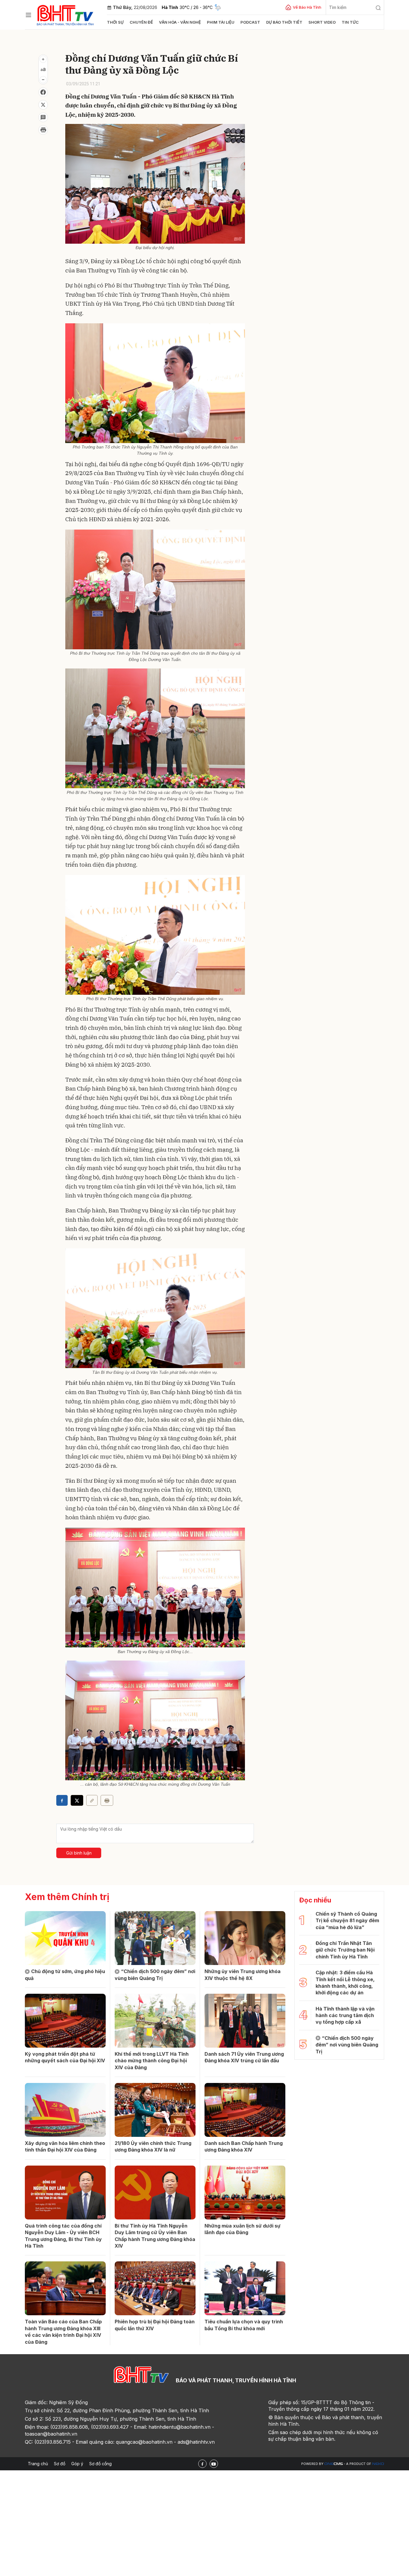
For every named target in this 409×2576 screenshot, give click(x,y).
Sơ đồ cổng (100, 2464)
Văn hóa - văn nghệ (180, 22)
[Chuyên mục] (28, 15)
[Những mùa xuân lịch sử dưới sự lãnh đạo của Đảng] (245, 2193)
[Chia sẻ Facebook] (43, 92)
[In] (107, 1800)
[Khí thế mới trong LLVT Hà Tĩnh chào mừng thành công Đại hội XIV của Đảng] (155, 2021)
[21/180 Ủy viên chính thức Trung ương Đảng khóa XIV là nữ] (155, 2110)
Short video (322, 22)
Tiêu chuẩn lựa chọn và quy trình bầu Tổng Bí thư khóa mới (244, 2325)
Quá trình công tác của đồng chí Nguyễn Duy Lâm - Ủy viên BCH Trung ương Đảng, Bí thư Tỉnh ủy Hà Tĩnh (63, 2236)
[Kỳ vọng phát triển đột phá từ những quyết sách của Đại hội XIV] (65, 2021)
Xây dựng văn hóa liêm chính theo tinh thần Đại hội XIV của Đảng (65, 2146)
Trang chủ (38, 2464)
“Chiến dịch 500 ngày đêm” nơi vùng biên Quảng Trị (155, 1975)
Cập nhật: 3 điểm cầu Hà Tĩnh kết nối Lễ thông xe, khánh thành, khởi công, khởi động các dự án (345, 1983)
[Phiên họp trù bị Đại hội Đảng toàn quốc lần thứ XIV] (155, 2288)
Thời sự (115, 22)
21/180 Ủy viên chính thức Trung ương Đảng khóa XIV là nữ (153, 2146)
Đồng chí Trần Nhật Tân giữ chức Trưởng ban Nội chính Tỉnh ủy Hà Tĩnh (345, 1950)
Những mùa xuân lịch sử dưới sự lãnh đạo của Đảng (243, 2229)
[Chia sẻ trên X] (43, 105)
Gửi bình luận (79, 1853)
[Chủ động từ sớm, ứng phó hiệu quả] (65, 1938)
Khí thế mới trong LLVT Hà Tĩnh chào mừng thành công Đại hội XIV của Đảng (152, 2061)
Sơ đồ (60, 2464)
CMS (334, 2464)
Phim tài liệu (221, 22)
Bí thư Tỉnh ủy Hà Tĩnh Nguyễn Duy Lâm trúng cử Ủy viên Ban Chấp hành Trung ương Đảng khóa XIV (155, 2236)
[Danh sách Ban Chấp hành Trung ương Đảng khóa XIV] (245, 2110)
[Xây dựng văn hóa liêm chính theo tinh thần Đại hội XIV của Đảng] (65, 2110)
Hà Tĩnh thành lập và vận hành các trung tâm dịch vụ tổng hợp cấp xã (345, 2015)
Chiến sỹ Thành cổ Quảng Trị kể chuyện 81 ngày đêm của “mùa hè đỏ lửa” (347, 1921)
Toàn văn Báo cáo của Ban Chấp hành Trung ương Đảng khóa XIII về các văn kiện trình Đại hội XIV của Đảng (63, 2332)
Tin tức (350, 22)
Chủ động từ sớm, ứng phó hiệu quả (65, 1975)
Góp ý (77, 2464)
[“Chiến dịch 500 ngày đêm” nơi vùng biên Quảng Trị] (155, 1938)
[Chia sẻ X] (77, 1800)
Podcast (250, 22)
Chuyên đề (141, 22)
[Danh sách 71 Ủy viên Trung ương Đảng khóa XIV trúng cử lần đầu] (245, 2021)
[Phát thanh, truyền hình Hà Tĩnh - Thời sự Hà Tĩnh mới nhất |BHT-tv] (65, 14)
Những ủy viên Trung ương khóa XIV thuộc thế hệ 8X (243, 1975)
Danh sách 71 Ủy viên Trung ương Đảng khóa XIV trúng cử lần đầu (244, 2057)
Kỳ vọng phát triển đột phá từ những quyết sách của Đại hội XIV (65, 2057)
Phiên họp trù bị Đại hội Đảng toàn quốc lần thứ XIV (155, 2325)
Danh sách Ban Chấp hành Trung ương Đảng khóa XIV (244, 2146)
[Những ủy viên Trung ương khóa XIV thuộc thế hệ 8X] (245, 1938)
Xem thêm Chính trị (67, 1897)
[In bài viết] (43, 130)
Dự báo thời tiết (284, 22)
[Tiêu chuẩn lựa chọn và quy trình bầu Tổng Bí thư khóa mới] (245, 2288)
